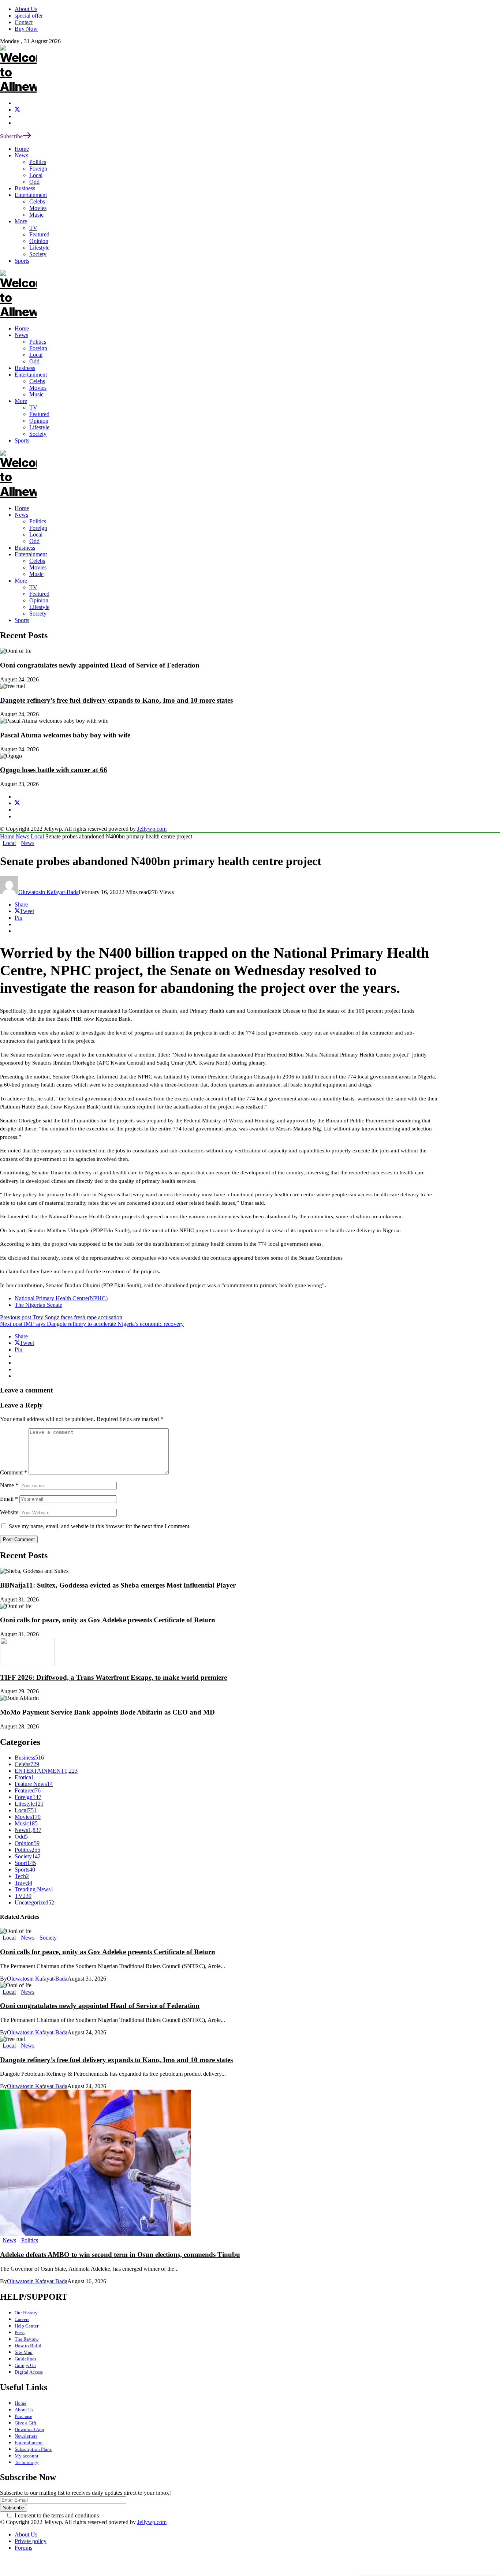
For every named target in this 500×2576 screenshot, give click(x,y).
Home (22, 508)
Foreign (38, 528)
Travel (23, 1883)
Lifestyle (39, 607)
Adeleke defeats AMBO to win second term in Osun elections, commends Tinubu (120, 2255)
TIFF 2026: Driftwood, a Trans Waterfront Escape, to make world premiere (113, 1677)
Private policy (31, 2541)
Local (36, 534)
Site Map (24, 2352)
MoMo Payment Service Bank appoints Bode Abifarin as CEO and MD (107, 1712)
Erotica (24, 1777)
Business (25, 548)
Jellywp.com (152, 829)
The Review (27, 2339)
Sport (25, 1863)
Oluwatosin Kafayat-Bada (48, 892)
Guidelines (25, 2359)
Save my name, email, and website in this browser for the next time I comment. (100, 1526)
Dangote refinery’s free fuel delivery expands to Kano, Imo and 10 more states (116, 700)
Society (38, 614)
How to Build (28, 2346)
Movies (38, 567)
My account (27, 2456)
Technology (27, 2462)
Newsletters (26, 2436)
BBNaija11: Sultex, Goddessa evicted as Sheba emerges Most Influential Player (118, 1585)
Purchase (23, 2416)
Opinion (39, 600)
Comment (14, 1472)
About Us (24, 2410)
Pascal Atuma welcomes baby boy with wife (65, 735)
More (21, 581)
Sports (22, 620)
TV (33, 587)
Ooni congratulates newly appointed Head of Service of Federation (100, 665)
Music (36, 574)
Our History (26, 2313)
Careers (22, 2319)
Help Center (27, 2326)
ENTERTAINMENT (46, 1771)
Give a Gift (25, 2423)
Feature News (34, 1784)
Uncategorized (34, 1902)
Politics (38, 521)
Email (9, 1499)
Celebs (37, 561)
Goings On (25, 2365)
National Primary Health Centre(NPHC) (61, 1298)
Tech (22, 1876)
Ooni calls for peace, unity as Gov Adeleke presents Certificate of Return (108, 1620)
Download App (29, 2429)
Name (9, 1485)
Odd (34, 541)
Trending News (34, 1889)
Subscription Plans (33, 2449)
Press (20, 2332)
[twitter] (17, 110)
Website (9, 1512)
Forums (23, 2548)
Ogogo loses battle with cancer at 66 (54, 770)
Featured (39, 594)
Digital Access (29, 2372)
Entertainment (31, 554)
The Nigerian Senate (38, 1305)
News (21, 515)
